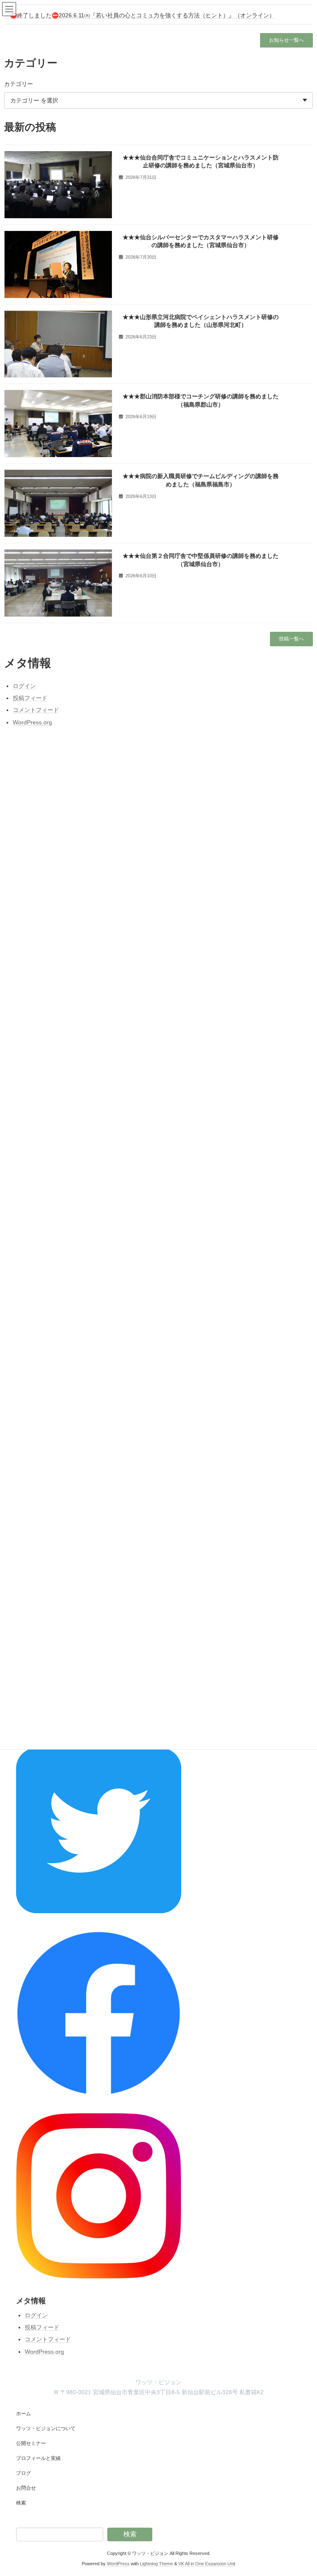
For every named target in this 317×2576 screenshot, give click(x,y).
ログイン (36, 2315)
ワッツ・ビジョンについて (46, 2428)
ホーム (24, 2414)
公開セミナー (31, 2443)
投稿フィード (42, 2327)
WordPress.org (44, 2351)
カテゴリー (19, 84)
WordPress (118, 2564)
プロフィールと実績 (38, 2458)
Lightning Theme (156, 2564)
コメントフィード (48, 2339)
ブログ (24, 2473)
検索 (21, 2503)
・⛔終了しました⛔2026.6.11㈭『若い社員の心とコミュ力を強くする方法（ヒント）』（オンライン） (140, 15)
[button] (286, 40)
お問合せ (26, 2488)
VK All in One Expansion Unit (207, 2564)
